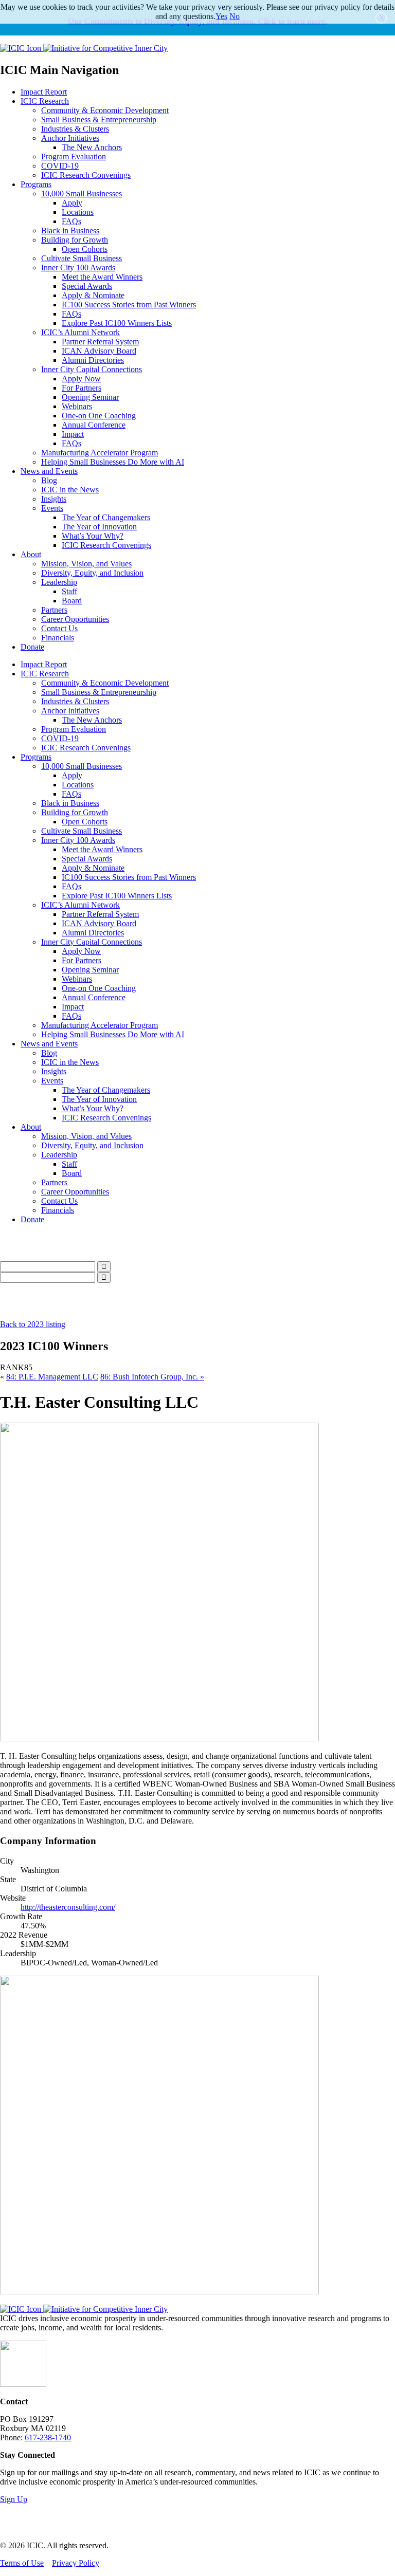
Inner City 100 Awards (78, 268)
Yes (221, 16)
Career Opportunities (75, 619)
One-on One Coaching (99, 416)
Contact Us (59, 628)
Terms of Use (22, 2563)
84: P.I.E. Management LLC (52, 1377)
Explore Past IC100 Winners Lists (117, 323)
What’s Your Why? (93, 536)
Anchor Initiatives (70, 138)
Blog (49, 480)
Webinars (77, 406)
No (235, 16)
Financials (58, 638)
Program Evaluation (74, 157)
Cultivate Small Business (82, 258)
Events (52, 508)
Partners (54, 610)
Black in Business (70, 231)
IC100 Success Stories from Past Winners (129, 305)
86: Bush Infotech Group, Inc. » (152, 1377)
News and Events (49, 471)
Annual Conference (94, 425)
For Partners (82, 388)
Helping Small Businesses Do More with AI (113, 462)
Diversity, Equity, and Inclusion (92, 573)
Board (72, 601)
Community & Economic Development (105, 110)
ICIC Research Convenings (86, 175)
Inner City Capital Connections (92, 369)
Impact (73, 434)
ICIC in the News (70, 490)
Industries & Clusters (75, 129)
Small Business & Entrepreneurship (99, 119)
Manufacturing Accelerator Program (100, 453)
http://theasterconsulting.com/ (68, 1907)
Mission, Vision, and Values (86, 564)
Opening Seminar (90, 397)
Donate (32, 647)
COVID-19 (60, 166)
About (31, 554)
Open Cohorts (85, 249)
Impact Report (44, 92)
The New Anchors (92, 147)
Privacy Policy (76, 2563)
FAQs (71, 221)
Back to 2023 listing (33, 1324)
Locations (78, 212)
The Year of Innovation (99, 527)
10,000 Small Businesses (82, 194)
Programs (36, 184)
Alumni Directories (93, 360)
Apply (72, 203)
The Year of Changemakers (106, 517)
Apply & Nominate (93, 295)
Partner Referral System (100, 342)
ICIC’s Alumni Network (80, 332)
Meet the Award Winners (102, 277)
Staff (69, 591)
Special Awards (87, 286)
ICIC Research (45, 101)
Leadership (59, 582)
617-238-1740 (48, 2437)
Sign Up (14, 2499)
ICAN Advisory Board (99, 351)
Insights (54, 499)
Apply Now (81, 379)
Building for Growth (75, 240)
